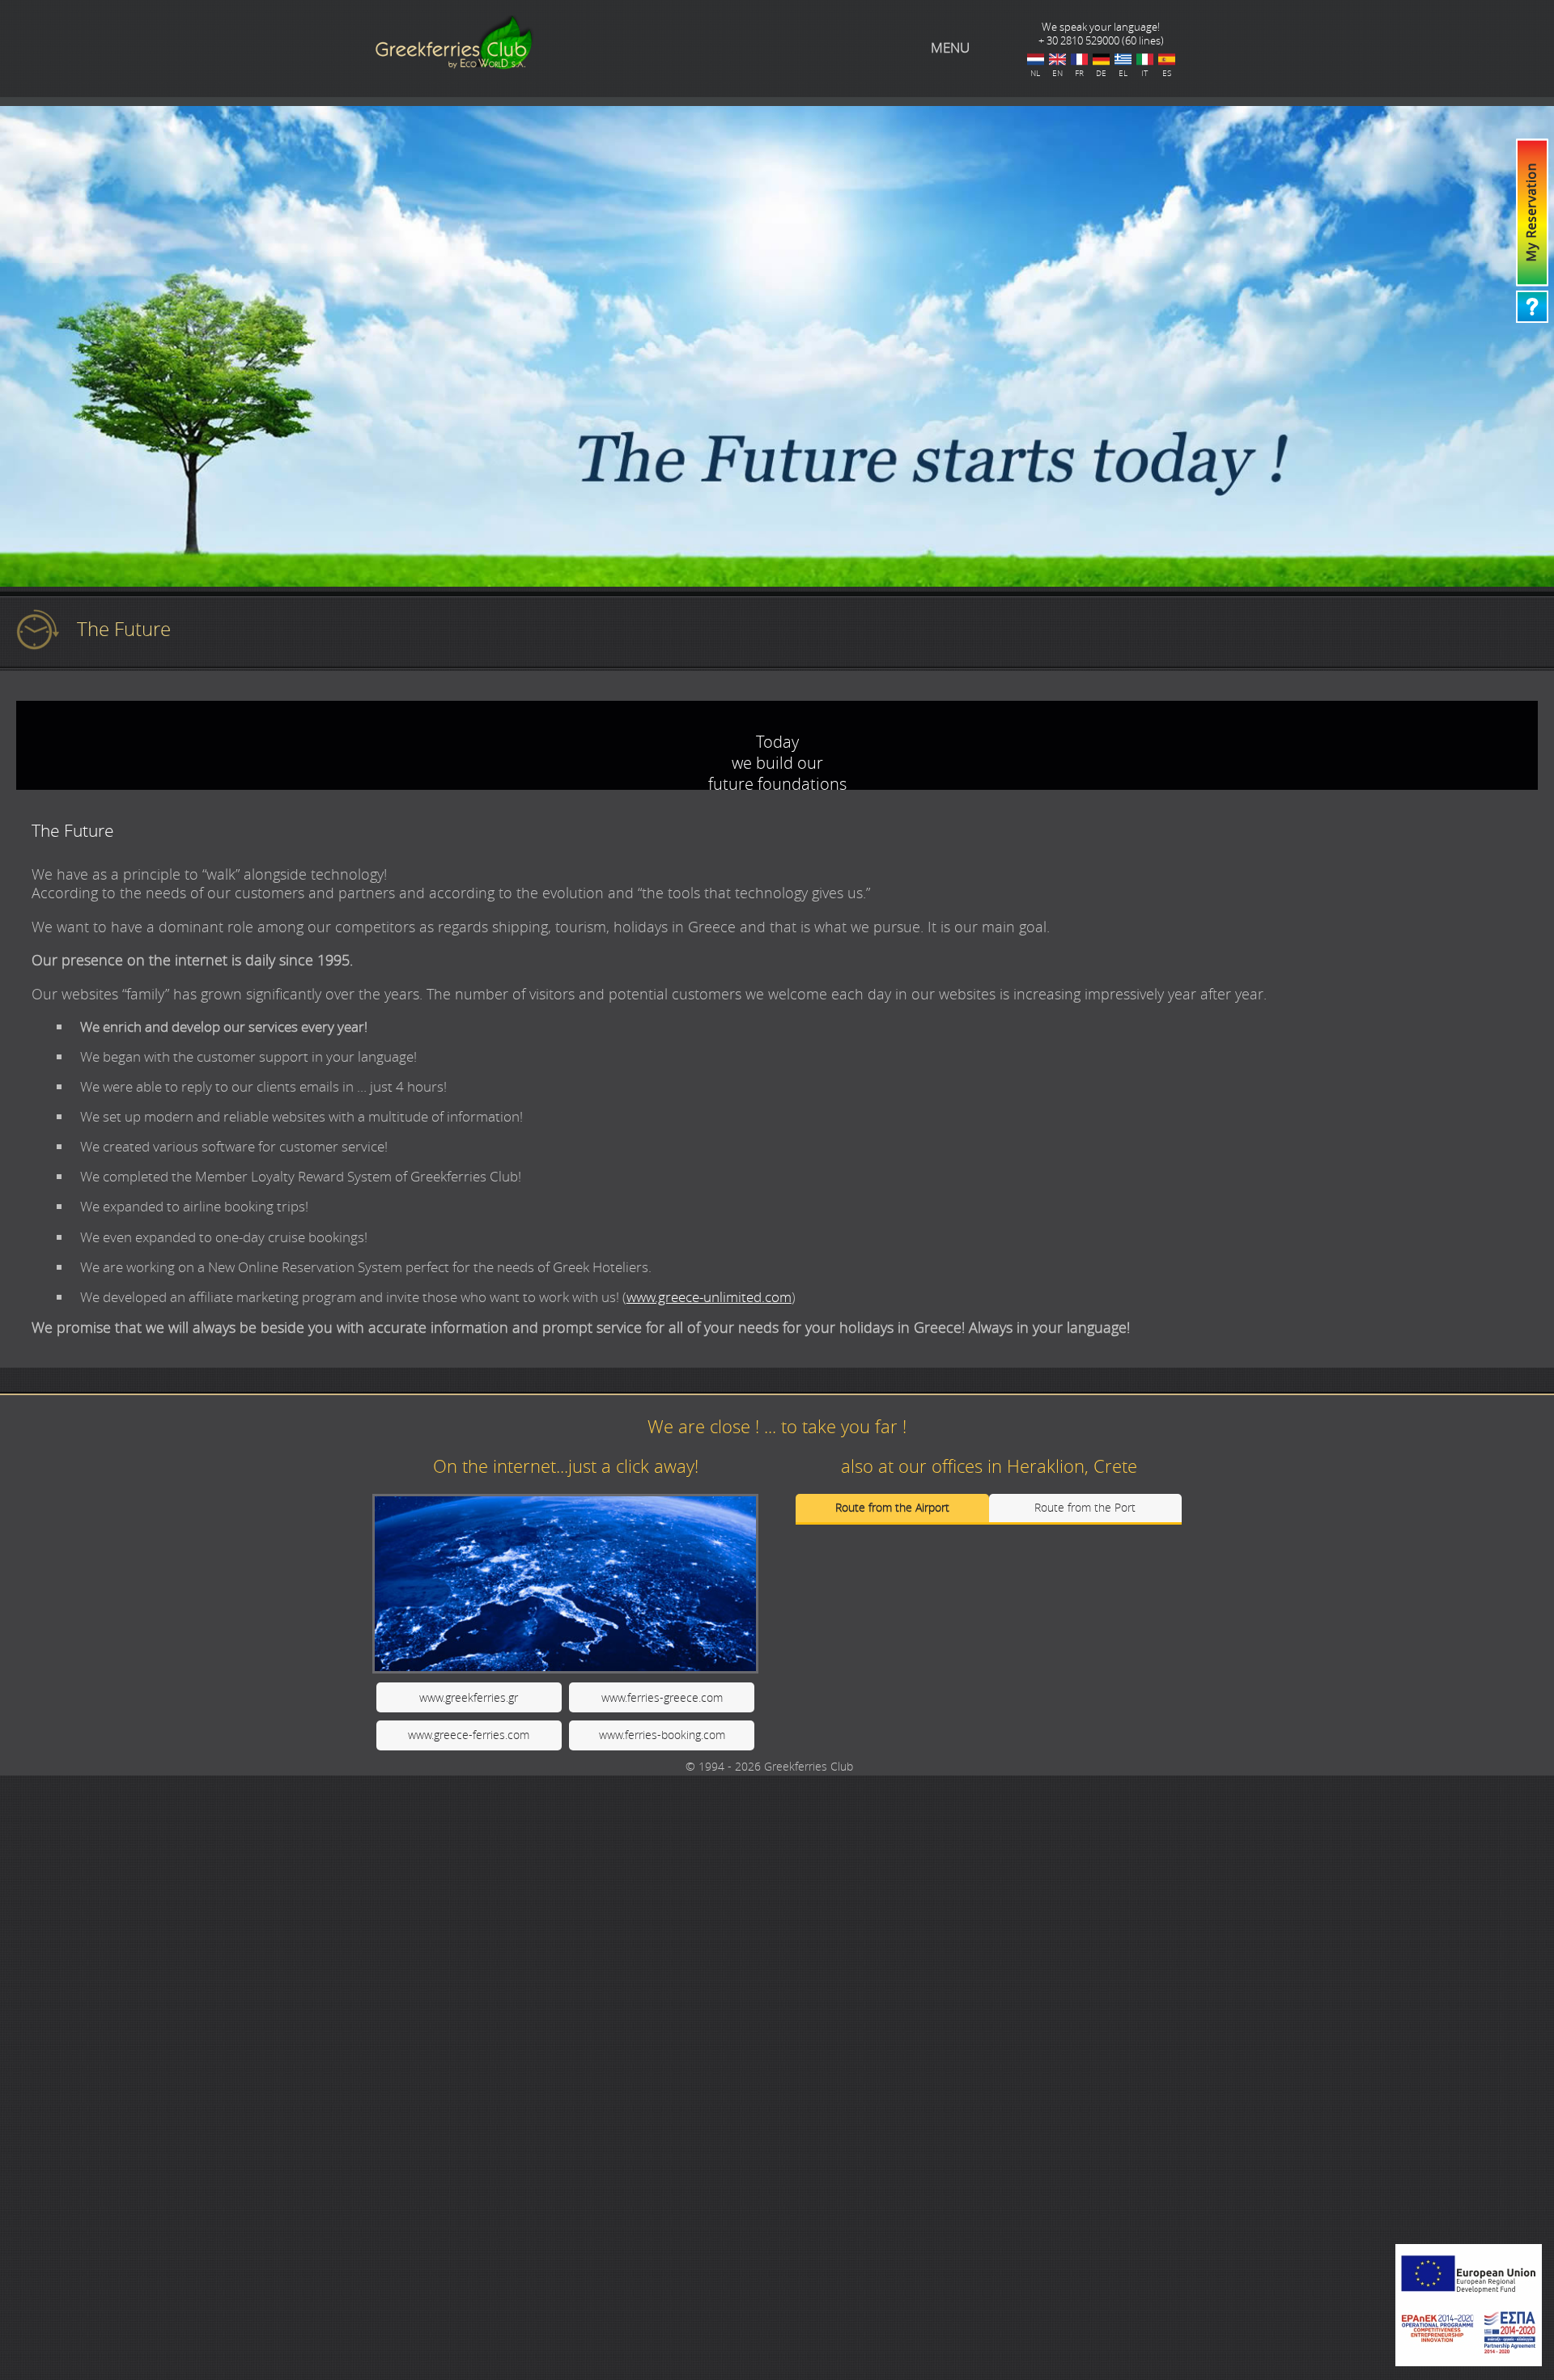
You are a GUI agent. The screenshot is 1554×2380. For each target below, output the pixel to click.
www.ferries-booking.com (662, 1735)
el (1123, 60)
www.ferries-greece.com (662, 1697)
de (1101, 60)
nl (1036, 60)
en (1057, 60)
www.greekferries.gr (469, 1697)
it (1145, 60)
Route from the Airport (892, 1507)
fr (1079, 60)
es (1167, 60)
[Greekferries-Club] (453, 67)
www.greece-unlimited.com (709, 1297)
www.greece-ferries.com (469, 1735)
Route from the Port (1085, 1507)
